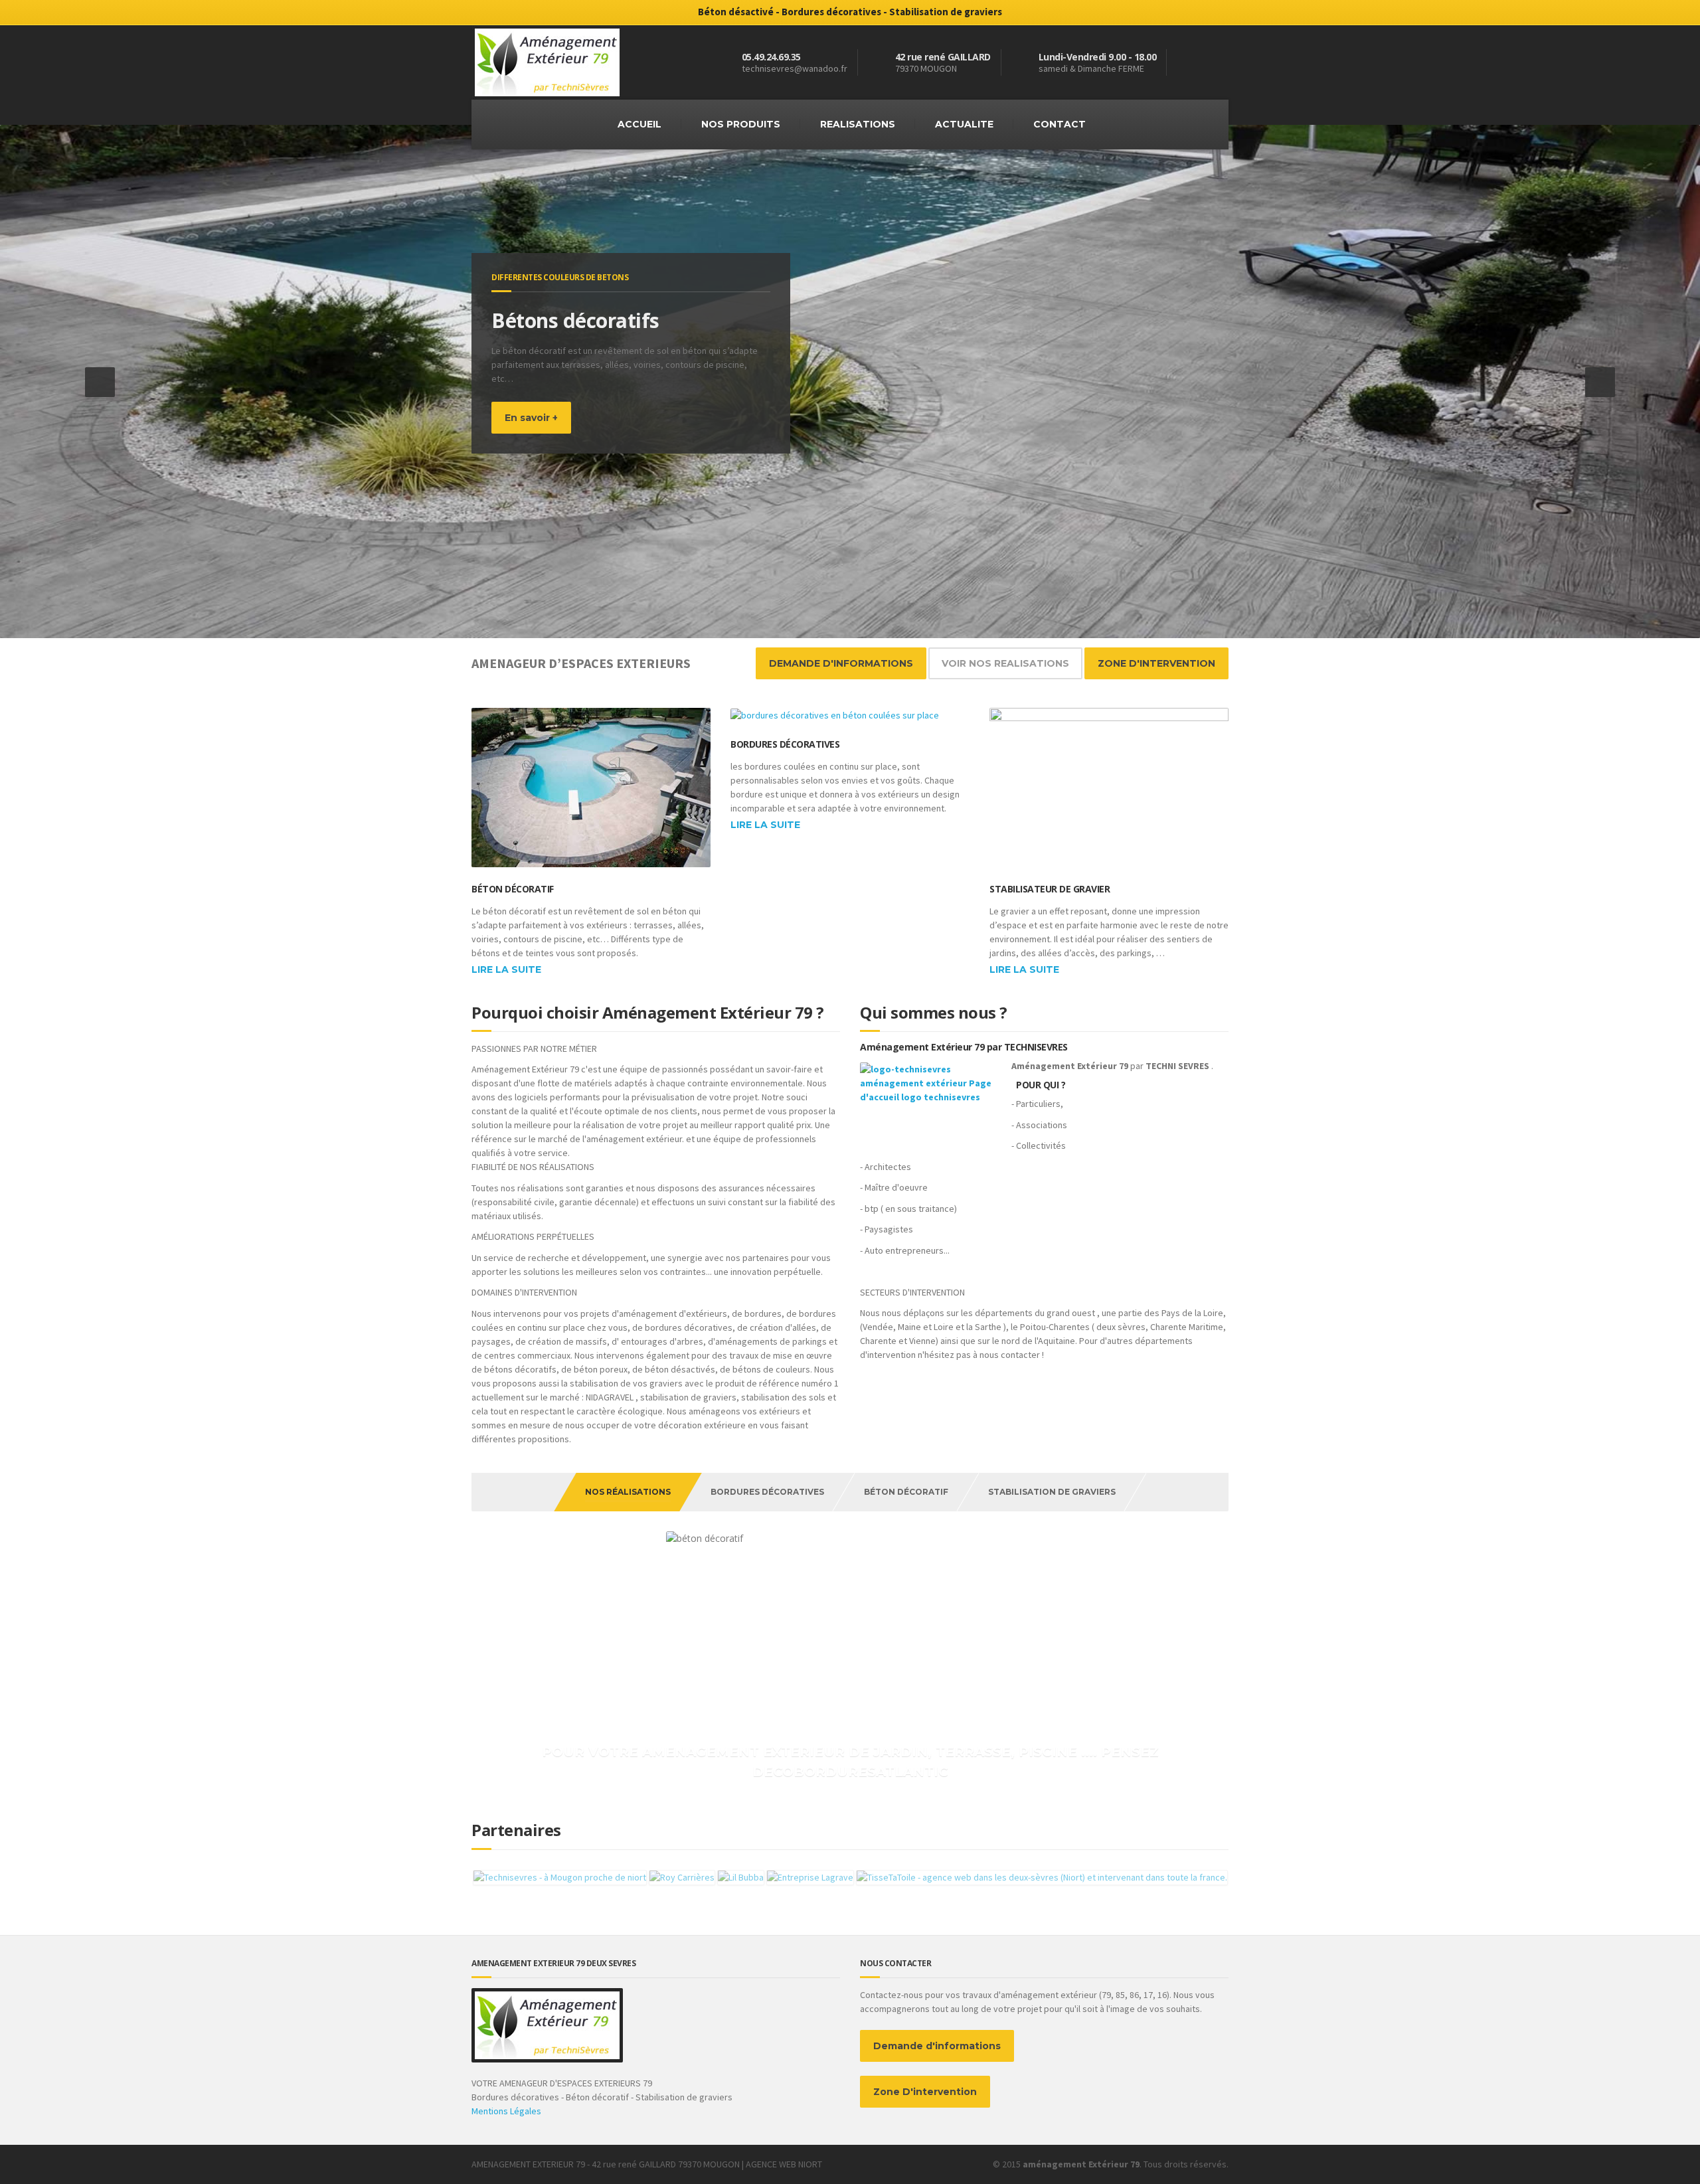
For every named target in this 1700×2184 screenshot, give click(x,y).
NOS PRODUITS (741, 124)
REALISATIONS (858, 124)
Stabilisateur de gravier (1050, 889)
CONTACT (1060, 124)
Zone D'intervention (925, 2092)
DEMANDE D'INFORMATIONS (841, 663)
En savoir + (531, 432)
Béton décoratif (513, 889)
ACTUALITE (964, 124)
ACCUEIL (639, 124)
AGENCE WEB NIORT (784, 2164)
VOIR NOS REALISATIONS (1005, 663)
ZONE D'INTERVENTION (1156, 663)
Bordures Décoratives (785, 744)
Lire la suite (506, 969)
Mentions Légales (506, 2111)
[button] (100, 382)
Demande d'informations (937, 2046)
